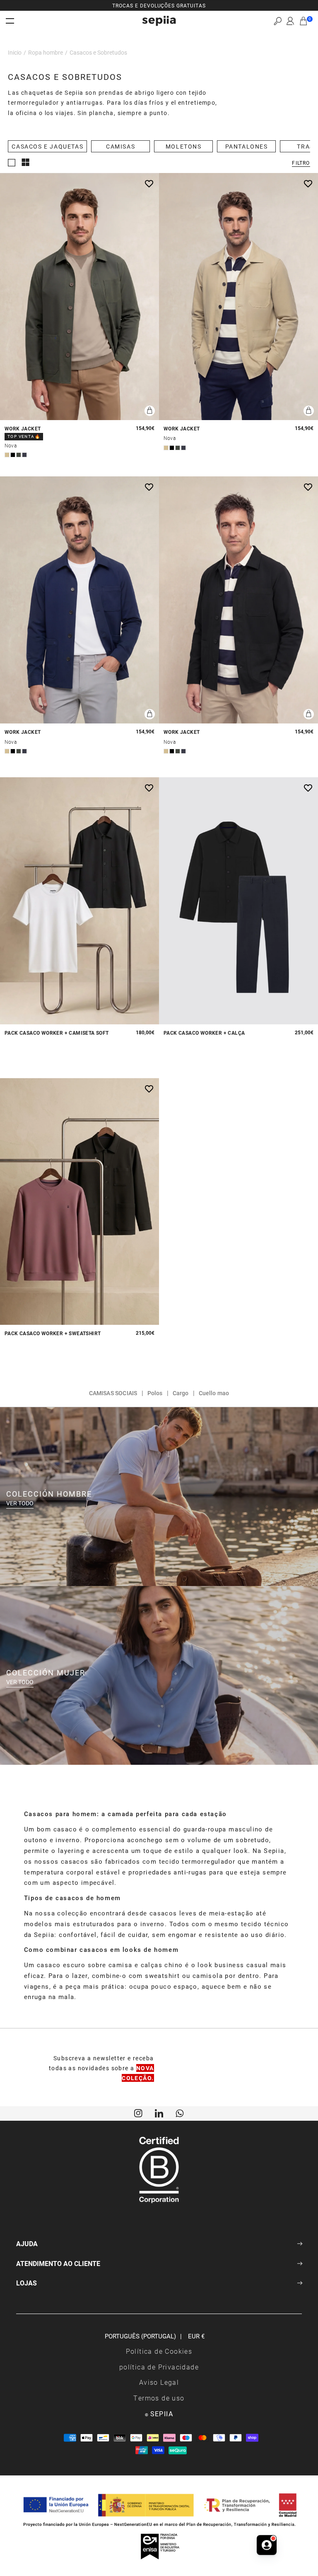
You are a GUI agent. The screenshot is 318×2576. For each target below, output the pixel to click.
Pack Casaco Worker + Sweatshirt (53, 1333)
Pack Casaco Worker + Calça (204, 1033)
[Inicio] (159, 21)
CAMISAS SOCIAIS (113, 1393)
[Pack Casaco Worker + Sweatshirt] (79, 1202)
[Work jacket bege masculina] (238, 297)
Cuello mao (214, 1393)
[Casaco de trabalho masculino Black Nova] (238, 600)
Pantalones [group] (247, 146)
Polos (155, 1393)
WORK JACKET (23, 429)
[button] (278, 21)
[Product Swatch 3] (19, 455)
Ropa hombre (46, 52)
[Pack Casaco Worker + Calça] (238, 901)
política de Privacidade (159, 2367)
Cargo (181, 1393)
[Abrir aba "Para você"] (267, 2550)
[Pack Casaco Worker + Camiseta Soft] (79, 901)
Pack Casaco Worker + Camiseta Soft (57, 1033)
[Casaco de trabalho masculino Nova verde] (79, 297)
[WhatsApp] (180, 2112)
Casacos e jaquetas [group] (47, 146)
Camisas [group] (120, 146)
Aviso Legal (159, 2382)
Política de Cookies (159, 2351)
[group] (159, 5)
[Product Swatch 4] (24, 455)
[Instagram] (138, 2112)
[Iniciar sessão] (290, 21)
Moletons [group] (184, 146)
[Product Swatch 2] (13, 455)
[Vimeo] (159, 2112)
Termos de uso (159, 2398)
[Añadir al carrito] (150, 411)
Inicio (15, 52)
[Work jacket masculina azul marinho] (79, 600)
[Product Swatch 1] (7, 455)
